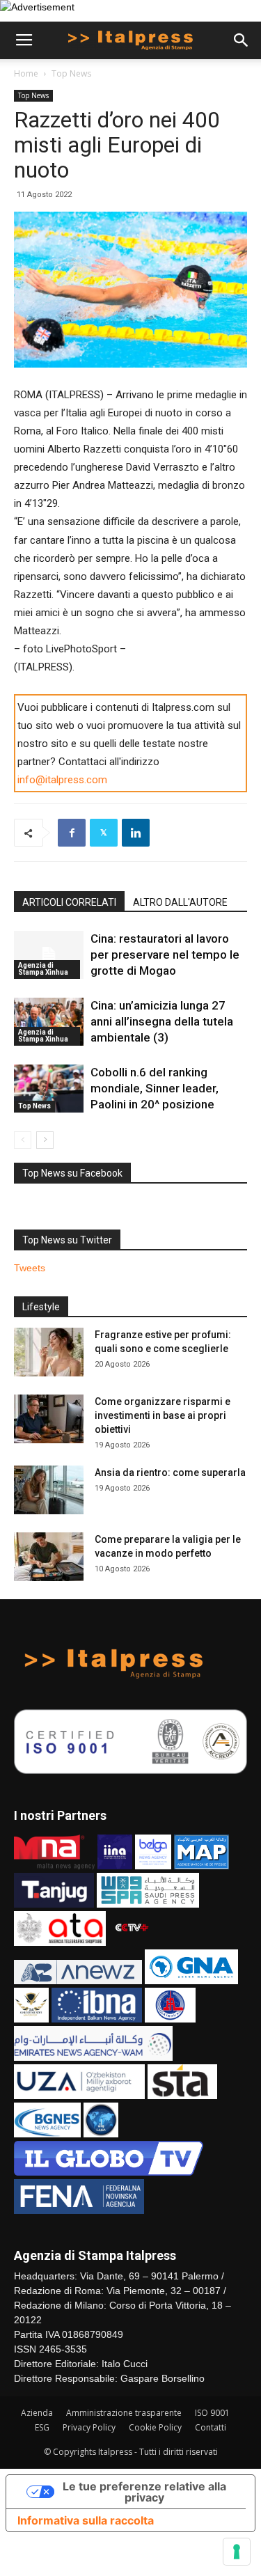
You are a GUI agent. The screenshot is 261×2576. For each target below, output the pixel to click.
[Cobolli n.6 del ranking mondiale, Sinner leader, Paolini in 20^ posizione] (49, 1089)
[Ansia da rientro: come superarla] (49, 1490)
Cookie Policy (155, 2427)
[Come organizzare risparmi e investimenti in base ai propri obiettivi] (49, 1419)
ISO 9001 (212, 2413)
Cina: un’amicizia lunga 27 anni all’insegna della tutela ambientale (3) (162, 1021)
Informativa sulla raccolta (86, 2520)
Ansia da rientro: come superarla (170, 1472)
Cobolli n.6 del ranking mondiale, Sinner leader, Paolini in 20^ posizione (155, 1088)
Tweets (30, 1268)
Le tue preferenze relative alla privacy (144, 2492)
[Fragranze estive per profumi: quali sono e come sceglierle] (49, 1352)
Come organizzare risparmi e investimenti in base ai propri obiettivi (163, 1415)
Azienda (37, 2413)
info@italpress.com (62, 780)
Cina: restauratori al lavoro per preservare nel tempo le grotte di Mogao (165, 955)
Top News (71, 73)
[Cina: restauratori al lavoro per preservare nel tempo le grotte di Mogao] (49, 955)
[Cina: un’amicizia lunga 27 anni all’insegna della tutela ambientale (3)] (49, 1022)
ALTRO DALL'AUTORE (180, 902)
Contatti (211, 2427)
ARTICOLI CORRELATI (69, 902)
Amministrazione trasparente (124, 2413)
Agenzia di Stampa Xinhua (43, 969)
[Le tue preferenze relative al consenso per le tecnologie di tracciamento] (237, 2552)
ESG (42, 2427)
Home (26, 73)
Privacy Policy (89, 2427)
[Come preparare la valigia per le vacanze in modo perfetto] (49, 1557)
